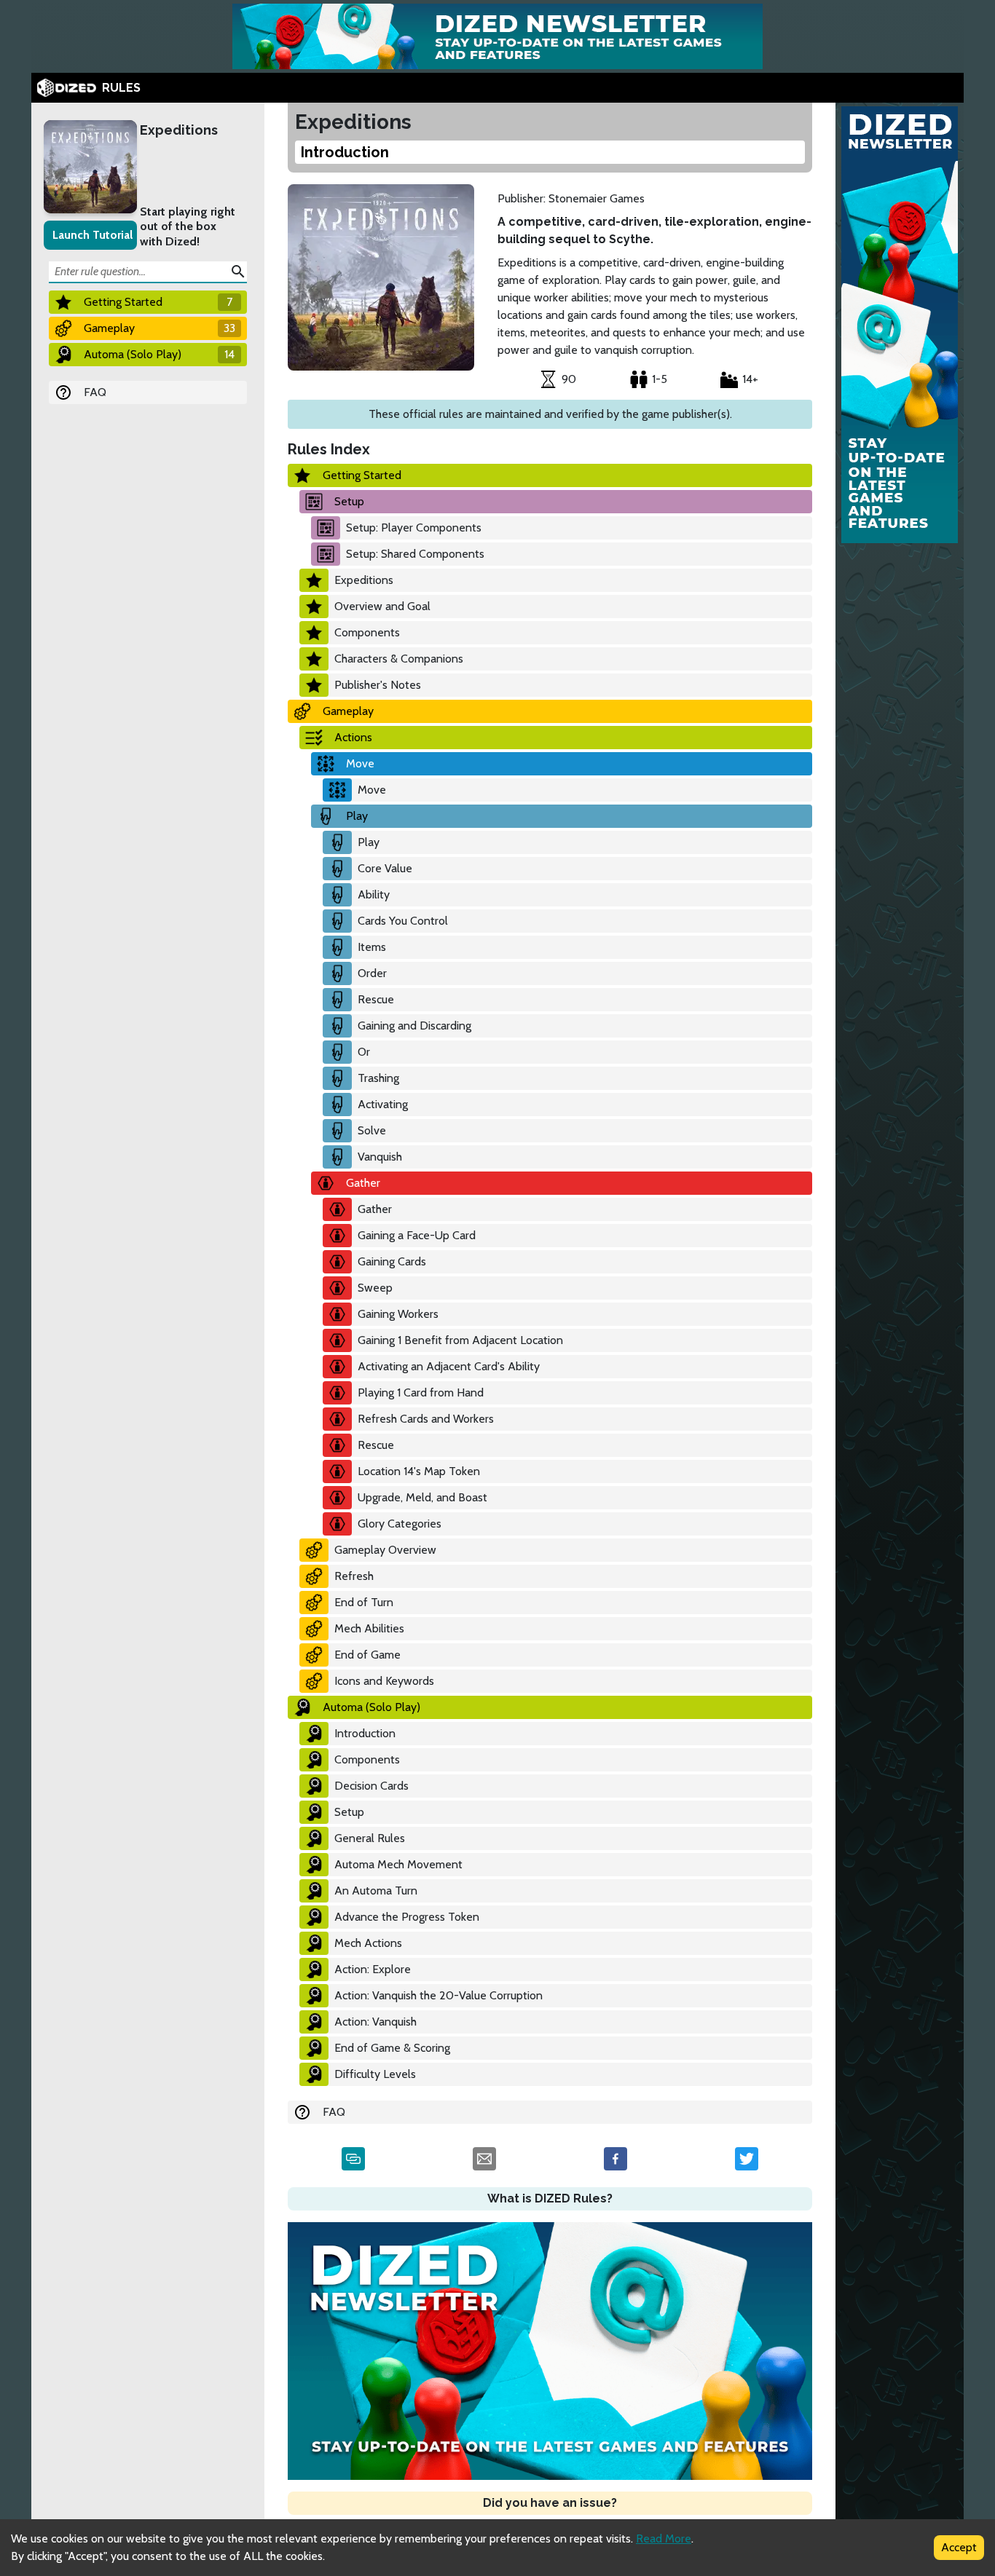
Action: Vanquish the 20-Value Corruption (438, 1995)
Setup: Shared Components (415, 554)
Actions (353, 737)
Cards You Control (403, 921)
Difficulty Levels (375, 2074)
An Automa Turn (376, 1890)
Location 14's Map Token (419, 1471)
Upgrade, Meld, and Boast (422, 1497)
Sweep (375, 1288)
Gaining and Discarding (414, 1026)
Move (360, 763)
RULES (121, 88)
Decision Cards (371, 1786)
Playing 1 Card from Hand (421, 1392)
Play (357, 816)
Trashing (378, 1078)
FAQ (95, 392)
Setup (349, 501)
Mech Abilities (369, 1628)
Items (372, 947)
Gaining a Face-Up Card (417, 1235)
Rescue (376, 999)
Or (364, 1052)
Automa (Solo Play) (371, 1707)
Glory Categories (400, 1524)
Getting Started (362, 475)
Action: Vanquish (375, 2022)
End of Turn (364, 1602)
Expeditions (179, 130)
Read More (664, 2539)
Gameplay (348, 711)
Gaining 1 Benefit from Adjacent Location (460, 1340)
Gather (363, 1183)
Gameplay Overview (385, 1550)
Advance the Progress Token (407, 1917)
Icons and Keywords (384, 1681)
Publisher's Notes (378, 685)
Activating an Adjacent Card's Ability (449, 1366)
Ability (374, 894)
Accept (959, 2547)
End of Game (367, 1655)
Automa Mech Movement (398, 1864)
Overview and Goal (382, 606)
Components (367, 632)
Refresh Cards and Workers (426, 1419)
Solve (372, 1130)
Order (372, 973)
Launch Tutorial (93, 235)
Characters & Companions (399, 659)
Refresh (354, 1576)
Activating (383, 1104)
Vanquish (380, 1157)
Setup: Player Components (414, 528)
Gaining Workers (398, 1314)
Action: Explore (373, 1969)
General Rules (370, 1838)
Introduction (365, 1733)
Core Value (385, 868)
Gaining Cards (392, 1261)
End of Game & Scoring (392, 2048)
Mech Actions (368, 1943)
